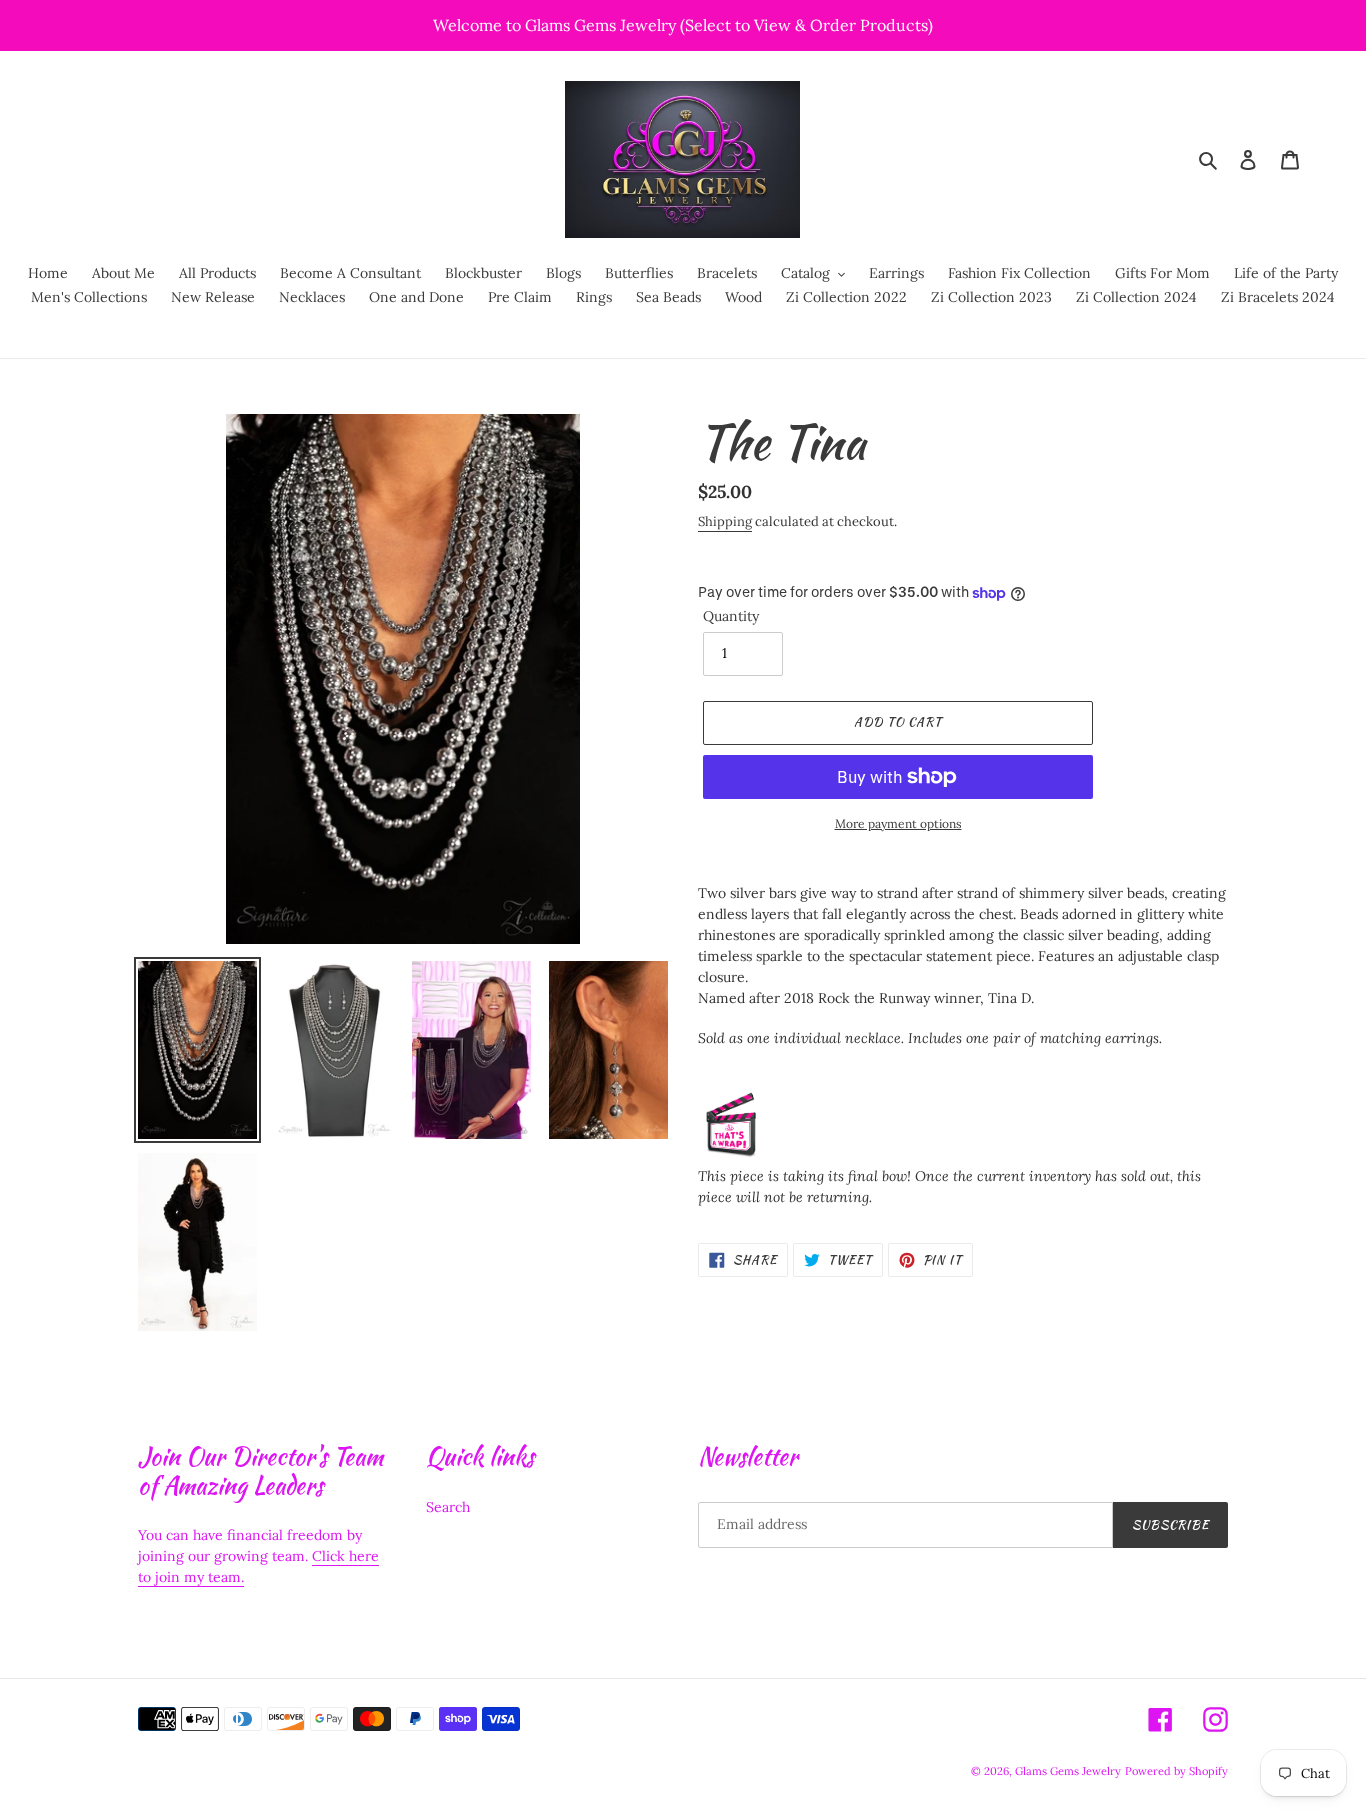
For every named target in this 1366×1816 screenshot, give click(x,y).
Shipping (725, 521)
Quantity (731, 616)
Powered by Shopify (1176, 1771)
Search (448, 1507)
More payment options (898, 823)
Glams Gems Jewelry (1068, 1771)
